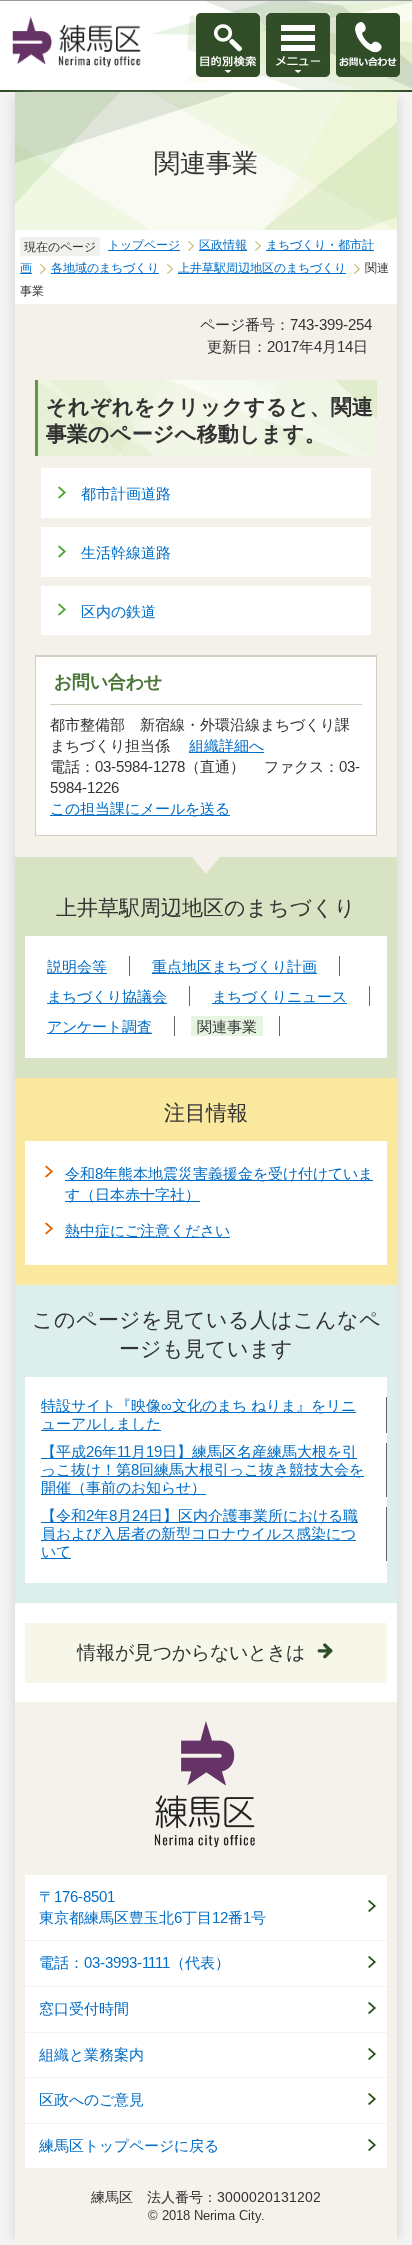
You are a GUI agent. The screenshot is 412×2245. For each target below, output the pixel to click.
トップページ (144, 245)
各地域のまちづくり (105, 268)
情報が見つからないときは (191, 1652)
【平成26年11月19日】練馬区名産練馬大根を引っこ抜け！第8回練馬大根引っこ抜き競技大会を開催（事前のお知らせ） (202, 1469)
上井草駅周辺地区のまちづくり (262, 268)
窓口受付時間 (84, 2009)
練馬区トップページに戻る (129, 2146)
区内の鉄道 (118, 611)
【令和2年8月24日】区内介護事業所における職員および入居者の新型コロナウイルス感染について (199, 1533)
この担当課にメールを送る (140, 808)
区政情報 (223, 245)
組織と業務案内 (91, 2055)
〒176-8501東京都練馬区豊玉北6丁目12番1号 (152, 1907)
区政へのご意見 (91, 2100)
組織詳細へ (226, 745)
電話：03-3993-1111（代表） (134, 1963)
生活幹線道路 (126, 552)
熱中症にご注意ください (147, 1230)
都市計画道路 (126, 493)
